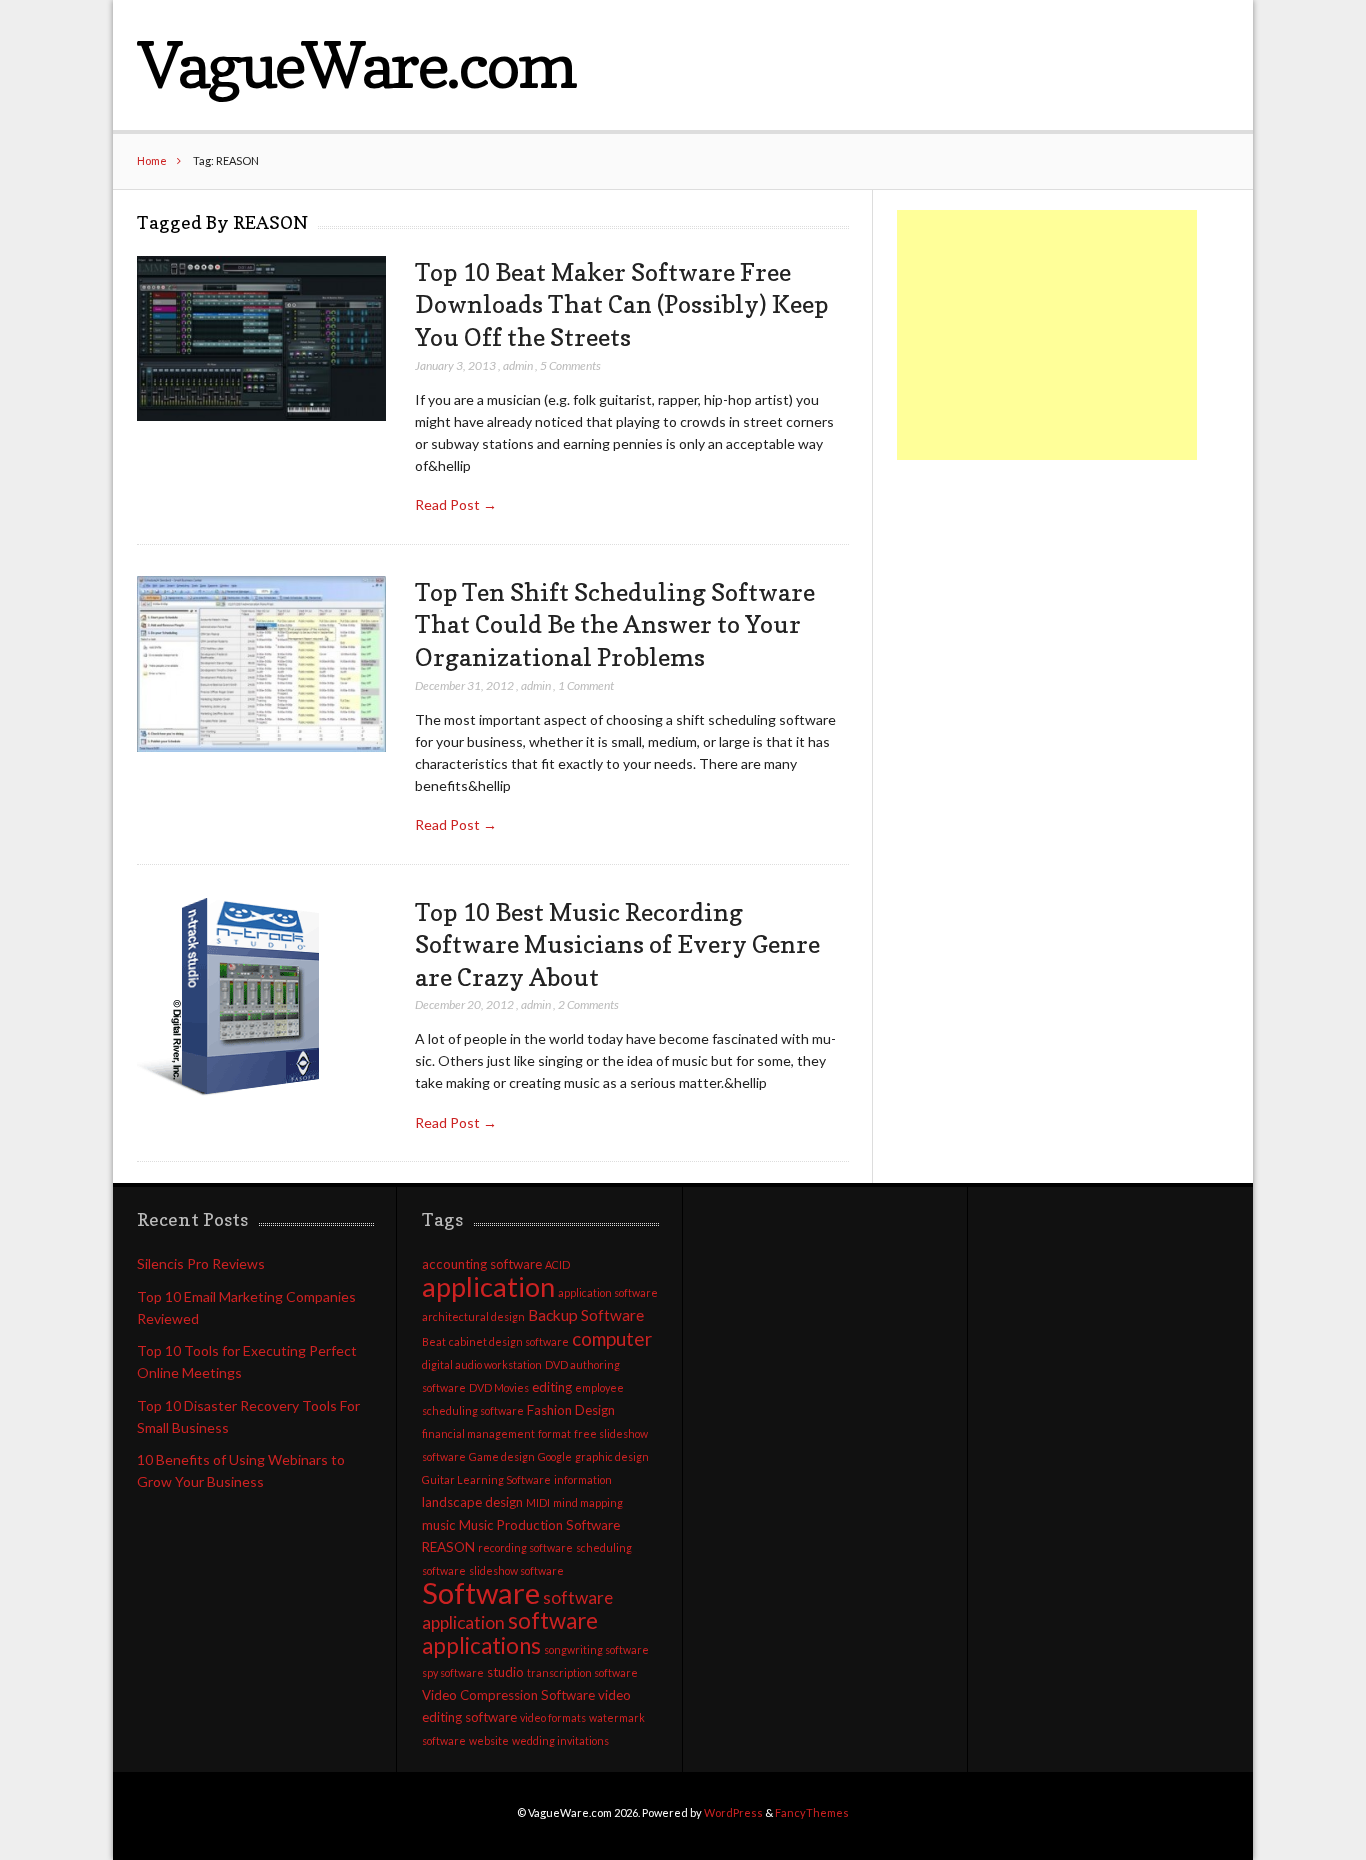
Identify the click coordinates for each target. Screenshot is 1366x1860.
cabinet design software (509, 1341)
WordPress (733, 1812)
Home (152, 160)
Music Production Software (539, 1525)
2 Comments (588, 1004)
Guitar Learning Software (486, 1479)
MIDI (538, 1502)
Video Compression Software (508, 1695)
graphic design (612, 1456)
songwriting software (596, 1649)
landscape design (472, 1502)
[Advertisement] (1047, 335)
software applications (510, 1633)
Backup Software (586, 1315)
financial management (478, 1433)
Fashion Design (571, 1410)
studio (505, 1672)
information (583, 1479)
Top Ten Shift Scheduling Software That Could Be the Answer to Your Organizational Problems (615, 624)
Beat (434, 1341)
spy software (453, 1672)
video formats (553, 1717)
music (439, 1525)
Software (481, 1592)
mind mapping (588, 1502)
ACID (557, 1264)
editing (552, 1387)
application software (608, 1292)
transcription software (582, 1672)
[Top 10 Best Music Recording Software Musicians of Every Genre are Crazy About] (237, 996)
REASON (448, 1547)
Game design (502, 1456)
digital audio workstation (482, 1364)
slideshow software (516, 1570)
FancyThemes (812, 1812)
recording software (525, 1547)
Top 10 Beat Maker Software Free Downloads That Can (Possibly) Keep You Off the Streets (621, 304)
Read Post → (456, 504)
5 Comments (570, 365)
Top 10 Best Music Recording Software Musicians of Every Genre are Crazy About (617, 944)
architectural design (473, 1316)
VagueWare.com (355, 64)
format (554, 1433)
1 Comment (586, 685)
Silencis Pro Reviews (201, 1263)
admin (518, 365)
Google (555, 1456)
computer (612, 1338)
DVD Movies (499, 1387)
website (489, 1740)
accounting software (482, 1264)
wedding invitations (560, 1740)
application (488, 1286)
